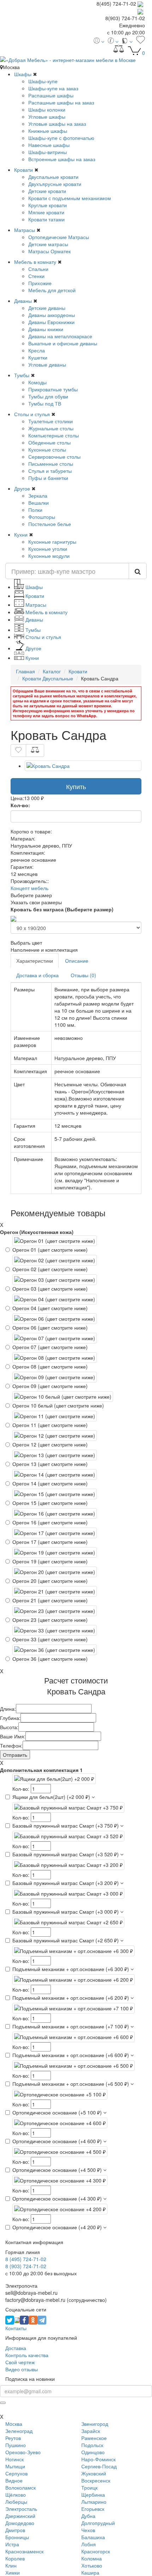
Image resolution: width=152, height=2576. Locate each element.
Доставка (16, 2348)
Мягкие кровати (46, 212)
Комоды (37, 382)
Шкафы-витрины (48, 152)
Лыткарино (94, 2502)
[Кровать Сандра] (83, 766)
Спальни (38, 269)
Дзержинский (20, 2516)
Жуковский (94, 2473)
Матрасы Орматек (49, 251)
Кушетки (38, 357)
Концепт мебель (30, 888)
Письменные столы (51, 464)
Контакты (16, 2328)
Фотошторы (42, 517)
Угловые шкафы (47, 117)
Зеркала (38, 496)
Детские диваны (47, 308)
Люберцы (16, 2502)
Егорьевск (93, 2509)
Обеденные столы (49, 442)
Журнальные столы (51, 428)
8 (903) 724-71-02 (26, 2266)
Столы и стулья (32, 414)
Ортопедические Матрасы (59, 237)
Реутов (13, 2438)
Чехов (88, 2530)
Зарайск (91, 2431)
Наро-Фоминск (98, 2459)
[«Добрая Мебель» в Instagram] (17, 2320)
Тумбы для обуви (48, 396)
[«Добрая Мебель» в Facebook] (24, 2320)
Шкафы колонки (47, 109)
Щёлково (16, 2495)
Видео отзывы (22, 2369)
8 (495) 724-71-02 (26, 2259)
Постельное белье (50, 524)
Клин (11, 2565)
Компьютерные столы (54, 435)
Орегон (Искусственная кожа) (37, 1232)
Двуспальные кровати (53, 177)
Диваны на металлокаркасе (60, 336)
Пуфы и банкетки (48, 478)
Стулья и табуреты (50, 471)
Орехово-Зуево (23, 2452)
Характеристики (35, 961)
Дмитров (15, 2530)
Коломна (92, 2558)
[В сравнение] (35, 751)
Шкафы (23, 74)
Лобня (89, 2544)
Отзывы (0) (83, 975)
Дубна (88, 2516)
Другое (22, 488)
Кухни (21, 534)
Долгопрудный (98, 2523)
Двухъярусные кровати (55, 184)
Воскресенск (96, 2480)
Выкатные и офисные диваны (63, 343)
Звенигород (95, 2424)
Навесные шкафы (49, 145)
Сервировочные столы (54, 457)
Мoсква (14, 2424)
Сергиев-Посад (99, 2466)
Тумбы (22, 375)
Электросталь (21, 2509)
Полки (35, 510)
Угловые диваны (47, 364)
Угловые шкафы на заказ (57, 124)
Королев (15, 2558)
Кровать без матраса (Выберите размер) (62, 909)
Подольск (92, 2445)
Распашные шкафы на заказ (61, 102)
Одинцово (93, 2452)
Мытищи (15, 2466)
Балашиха (93, 2537)
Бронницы (17, 2537)
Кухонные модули (49, 556)
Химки (13, 2572)
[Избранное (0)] (141, 41)
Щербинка (93, 2495)
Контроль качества (27, 2355)
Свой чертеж (20, 2362)
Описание (77, 961)
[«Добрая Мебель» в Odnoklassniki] (33, 2320)
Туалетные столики (51, 421)
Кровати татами (46, 219)
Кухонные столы (47, 449)
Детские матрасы (48, 244)
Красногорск (96, 2551)
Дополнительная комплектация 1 (41, 1770)
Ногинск (14, 2459)
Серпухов (16, 2473)
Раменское (94, 2438)
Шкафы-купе (43, 81)
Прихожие (40, 283)
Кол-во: (20, 805)
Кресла (37, 350)
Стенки (36, 276)
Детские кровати (47, 191)
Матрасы (25, 230)
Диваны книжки (46, 329)
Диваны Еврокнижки (51, 322)
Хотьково (92, 2565)
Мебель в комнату (35, 262)
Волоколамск (21, 2487)
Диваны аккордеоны (52, 315)
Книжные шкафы (48, 131)
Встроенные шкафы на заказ (62, 159)
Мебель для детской (52, 290)
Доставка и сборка (37, 975)
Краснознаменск (24, 2551)
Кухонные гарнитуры (52, 542)
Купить (76, 786)
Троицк (89, 2487)
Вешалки (39, 503)
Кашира (90, 2572)
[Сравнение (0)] (119, 51)
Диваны (23, 301)
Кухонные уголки (48, 549)
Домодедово (20, 2523)
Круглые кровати (48, 205)
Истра (12, 2544)
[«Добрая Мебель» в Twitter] (10, 2320)
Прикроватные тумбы (53, 389)
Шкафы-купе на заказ (53, 88)
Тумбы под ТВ (45, 403)
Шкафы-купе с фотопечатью (61, 138)
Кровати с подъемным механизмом (70, 198)
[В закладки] (18, 751)
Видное (14, 2480)
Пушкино (16, 2445)
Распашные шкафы (51, 95)
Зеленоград (19, 2431)
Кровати (24, 170)
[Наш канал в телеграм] (42, 2320)
